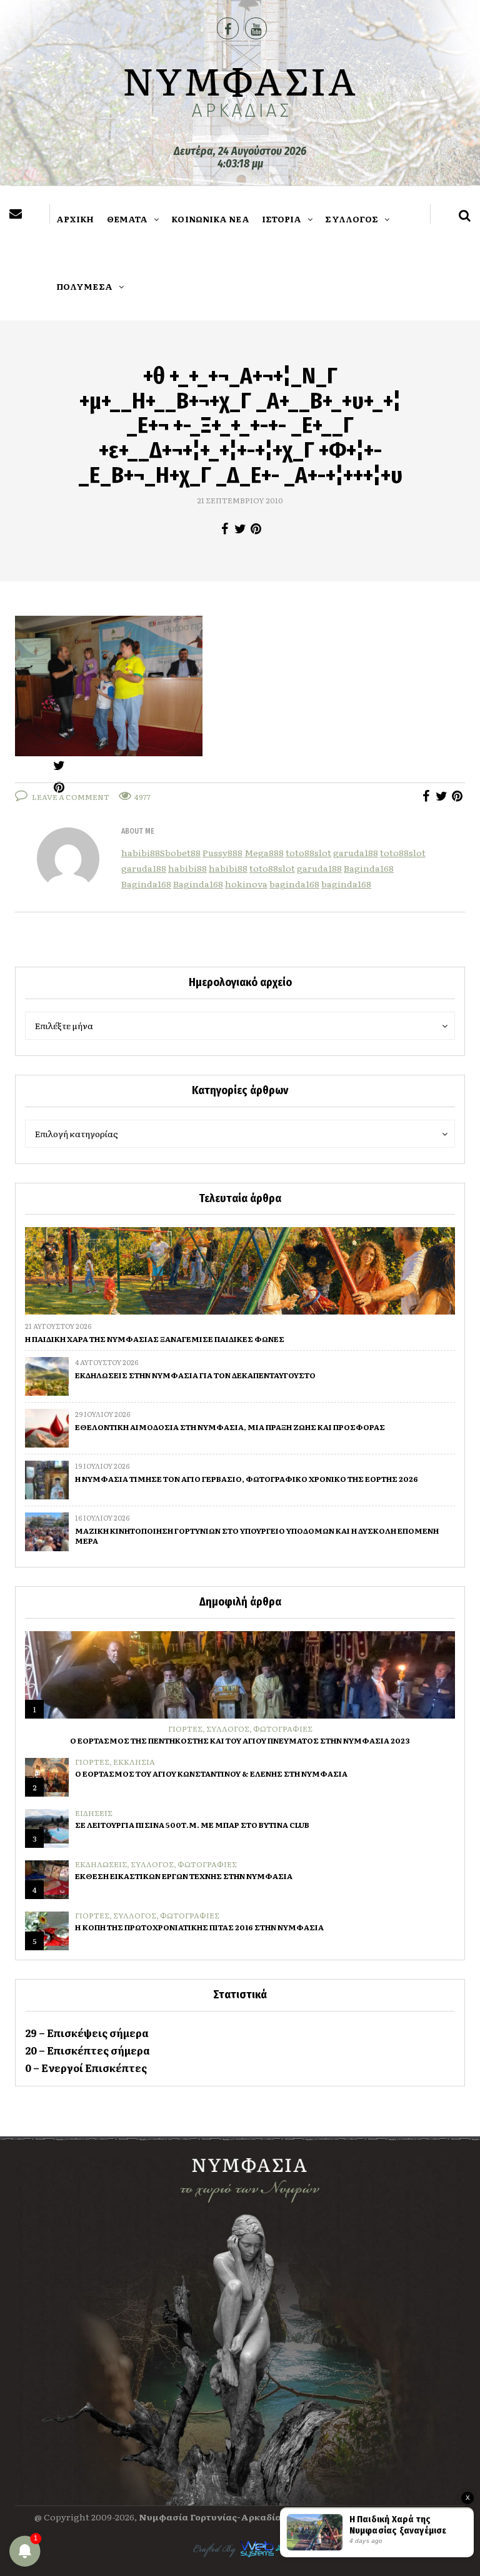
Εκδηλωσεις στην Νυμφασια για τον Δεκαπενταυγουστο (195, 1375)
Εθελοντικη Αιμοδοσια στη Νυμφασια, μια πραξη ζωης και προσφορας (230, 1427)
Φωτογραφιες (283, 1729)
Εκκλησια (134, 1762)
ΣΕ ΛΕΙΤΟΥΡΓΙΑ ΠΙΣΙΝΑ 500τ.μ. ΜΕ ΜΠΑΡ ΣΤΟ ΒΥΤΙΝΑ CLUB (192, 1825)
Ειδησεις (94, 1813)
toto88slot (308, 852)
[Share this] (225, 529)
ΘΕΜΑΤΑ (127, 219)
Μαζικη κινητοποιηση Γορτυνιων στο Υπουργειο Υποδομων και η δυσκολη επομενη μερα (257, 1536)
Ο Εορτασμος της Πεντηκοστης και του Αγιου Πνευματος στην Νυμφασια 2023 (240, 1740)
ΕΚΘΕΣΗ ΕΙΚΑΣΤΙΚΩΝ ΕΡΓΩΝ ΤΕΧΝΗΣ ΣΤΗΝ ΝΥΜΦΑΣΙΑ (184, 1876)
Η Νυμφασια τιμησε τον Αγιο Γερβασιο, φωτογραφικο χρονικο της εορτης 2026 (247, 1479)
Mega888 (264, 852)
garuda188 (356, 852)
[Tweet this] (240, 529)
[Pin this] (256, 529)
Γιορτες (185, 1729)
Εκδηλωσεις (101, 1864)
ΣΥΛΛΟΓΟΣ (352, 219)
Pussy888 (222, 852)
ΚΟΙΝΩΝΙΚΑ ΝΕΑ (210, 219)
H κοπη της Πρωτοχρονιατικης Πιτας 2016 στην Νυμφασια (199, 1927)
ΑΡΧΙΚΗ (75, 219)
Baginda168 (369, 868)
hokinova (246, 884)
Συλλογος (228, 1729)
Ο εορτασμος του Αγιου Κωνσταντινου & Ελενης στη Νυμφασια (211, 1774)
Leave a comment (70, 797)
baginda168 (294, 884)
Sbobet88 (180, 852)
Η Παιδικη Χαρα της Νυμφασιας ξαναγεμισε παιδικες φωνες (155, 1339)
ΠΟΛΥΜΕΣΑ (84, 286)
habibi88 (141, 852)
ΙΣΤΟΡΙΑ (282, 219)
